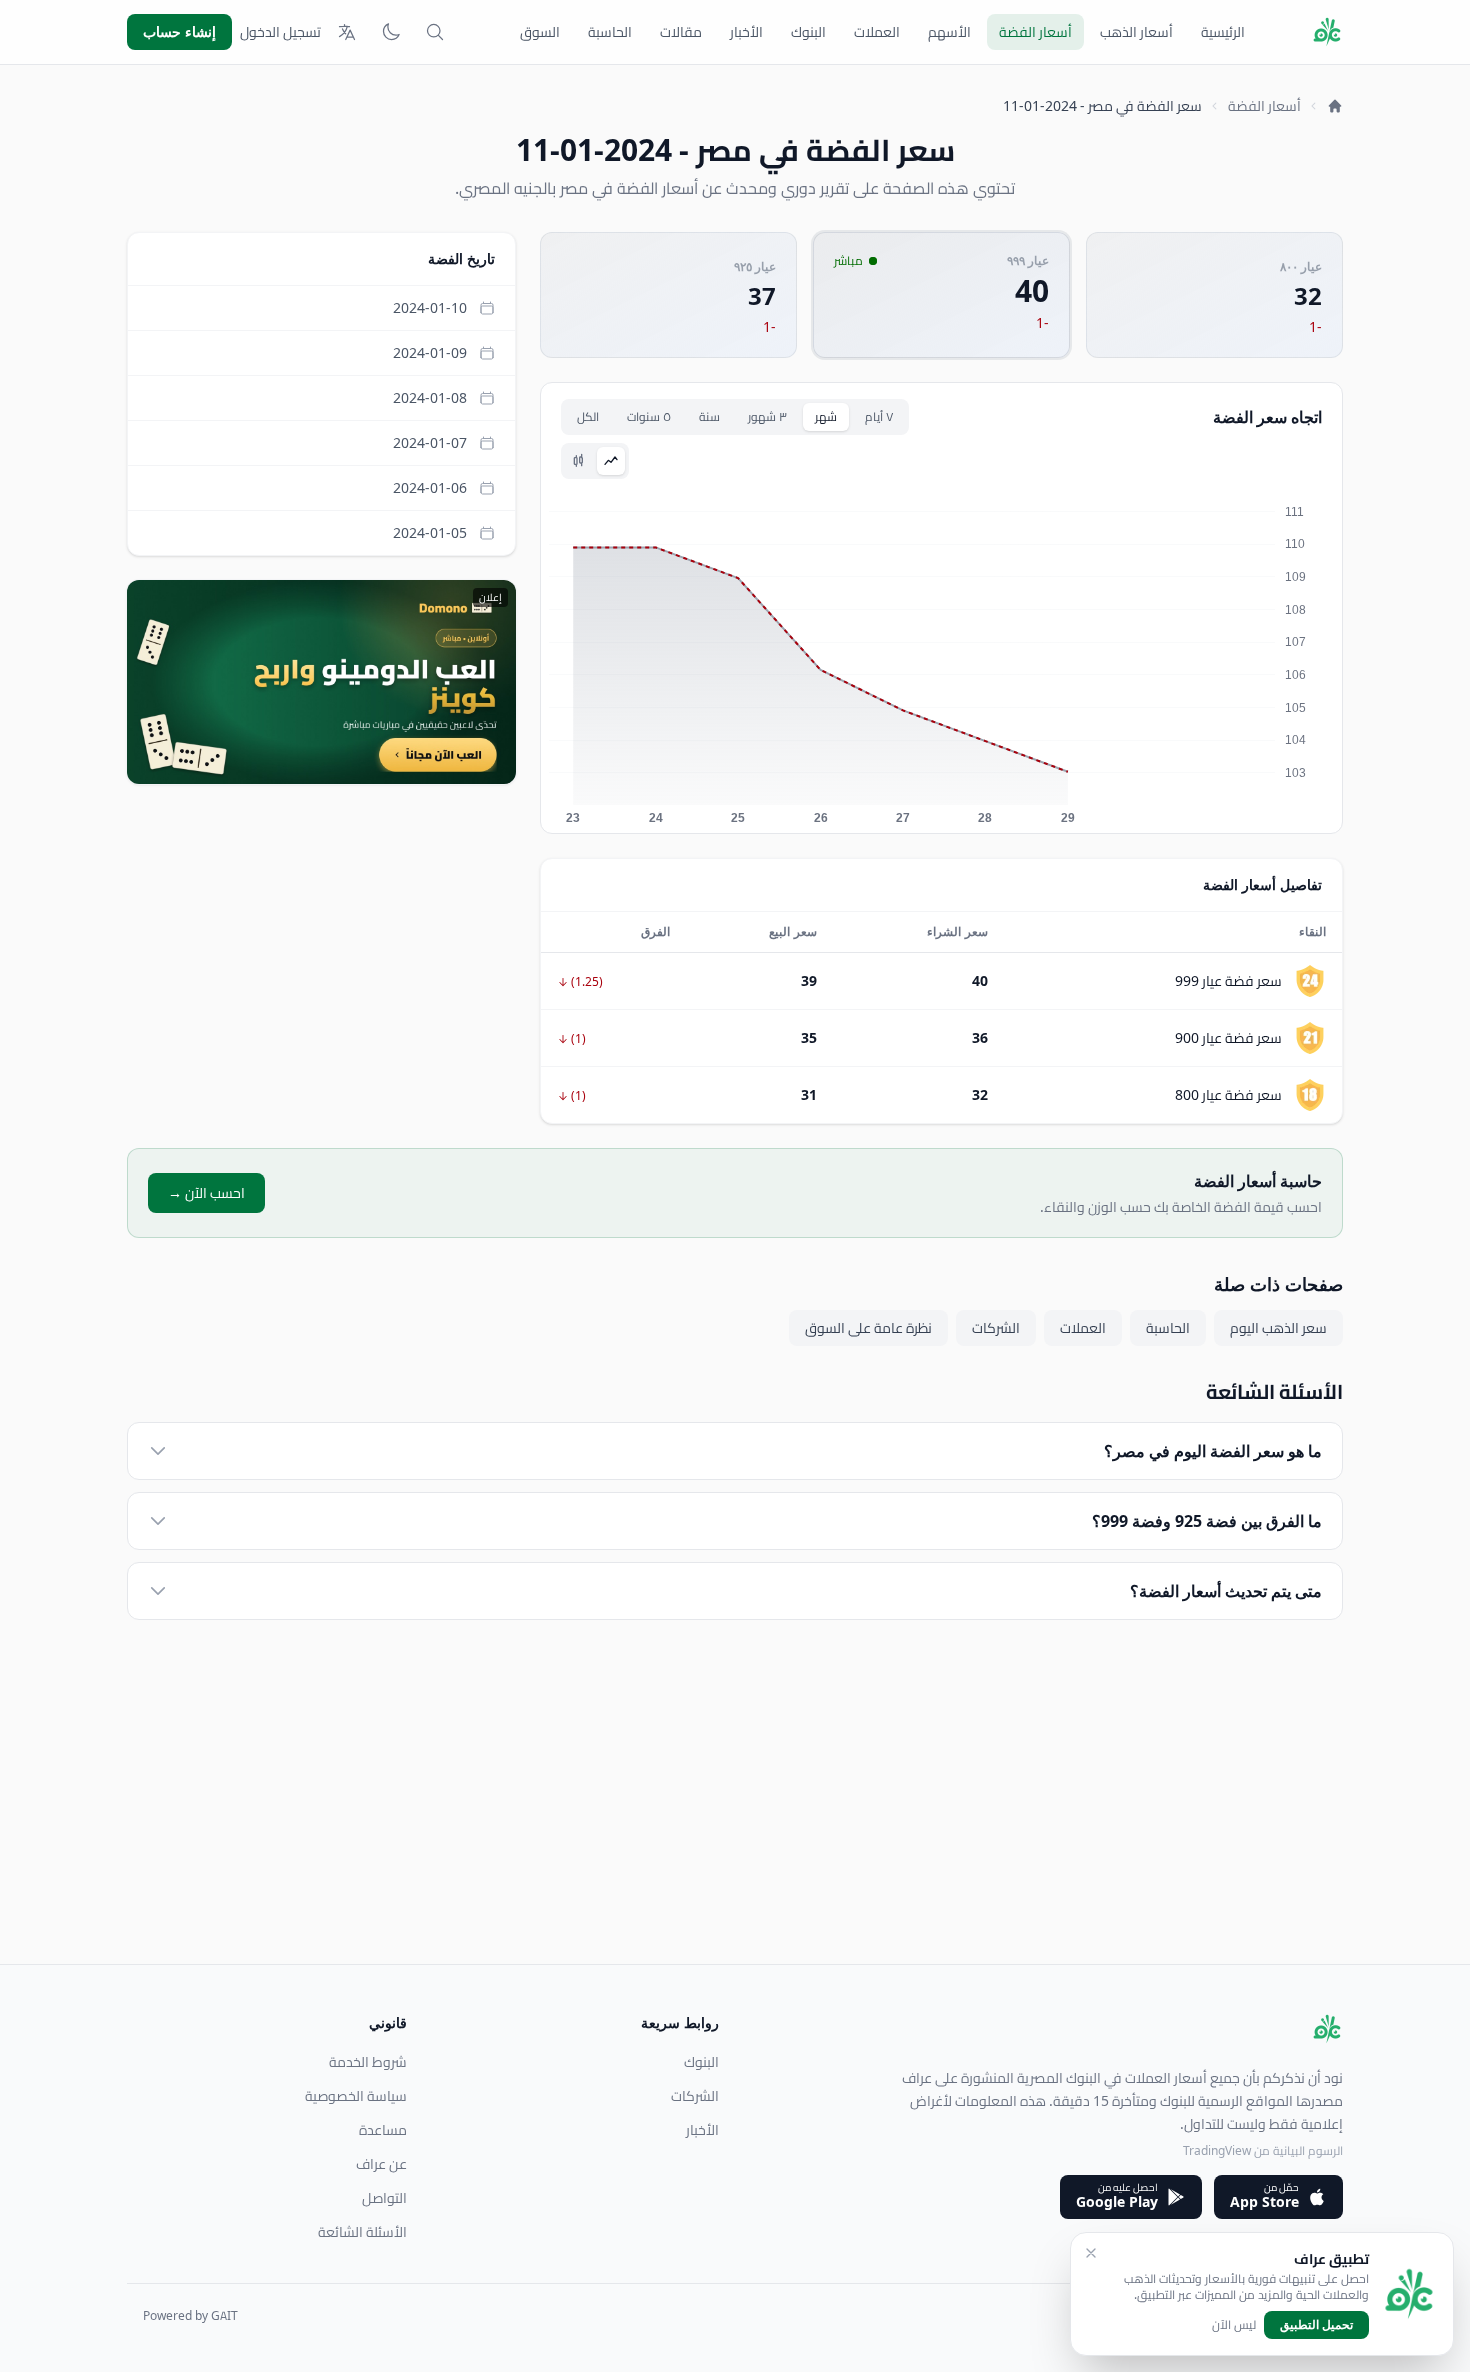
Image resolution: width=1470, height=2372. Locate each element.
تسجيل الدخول (280, 32)
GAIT (224, 2315)
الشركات (996, 1328)
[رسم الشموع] (579, 461)
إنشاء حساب (179, 31)
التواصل (384, 2198)
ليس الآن (1234, 2325)
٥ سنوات (649, 416)
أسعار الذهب (1136, 32)
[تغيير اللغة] (347, 32)
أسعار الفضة (1035, 32)
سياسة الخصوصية (356, 2096)
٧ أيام (879, 416)
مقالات (681, 32)
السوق (540, 32)
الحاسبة (610, 32)
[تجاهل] (1091, 2253)
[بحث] (435, 32)
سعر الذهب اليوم (1278, 1328)
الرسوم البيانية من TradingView (1263, 2150)
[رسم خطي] (611, 461)
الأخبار (746, 32)
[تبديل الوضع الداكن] (391, 32)
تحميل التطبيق (1316, 2324)
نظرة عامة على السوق (868, 1328)
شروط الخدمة (368, 2062)
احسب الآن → (206, 1193)
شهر (826, 416)
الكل (588, 416)
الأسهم (949, 32)
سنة (709, 416)
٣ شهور (767, 416)
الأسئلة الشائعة (362, 2232)
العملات (877, 32)
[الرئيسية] (1335, 106)
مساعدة (383, 2130)
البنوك (808, 32)
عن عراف (381, 2164)
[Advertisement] (743, 1824)
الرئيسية (1223, 32)
